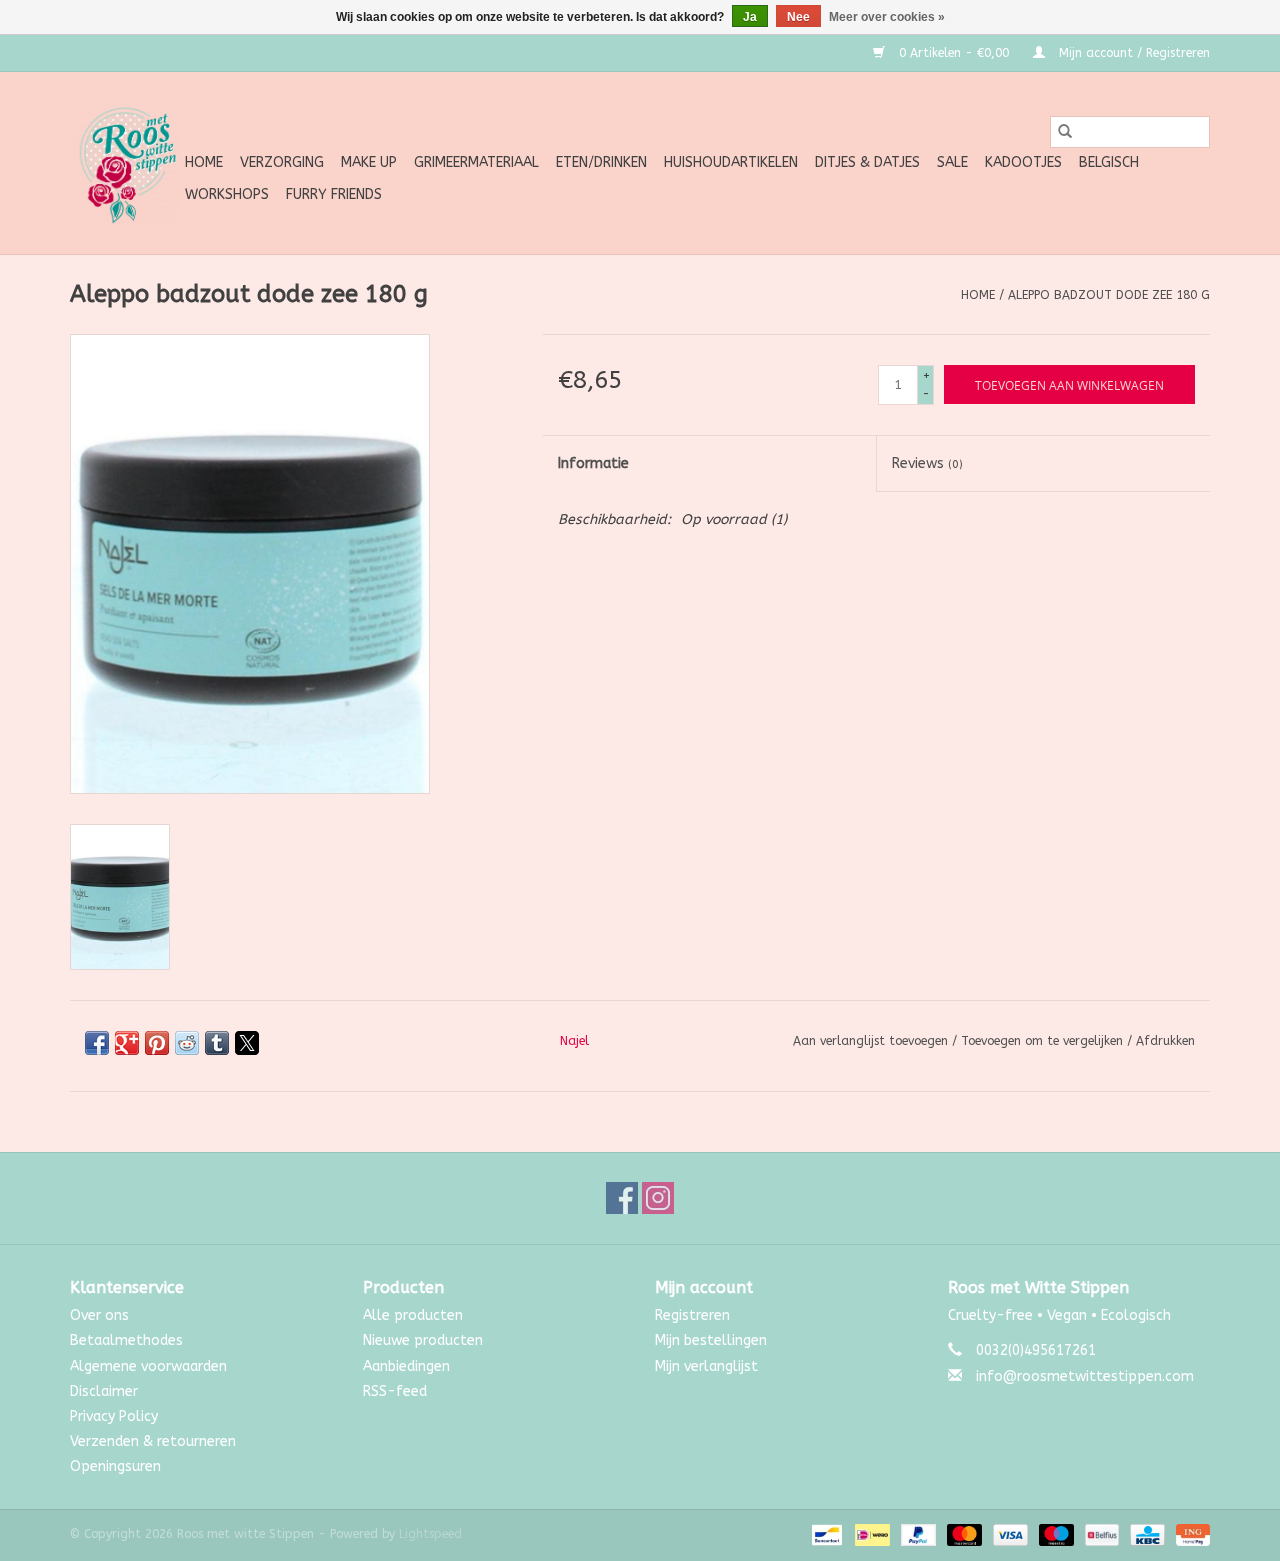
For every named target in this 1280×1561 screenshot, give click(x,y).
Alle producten (413, 1315)
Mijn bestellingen (711, 1340)
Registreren (692, 1315)
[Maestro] (1055, 1535)
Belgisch (1109, 162)
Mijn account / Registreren (1132, 53)
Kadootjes (1023, 162)
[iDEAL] (870, 1535)
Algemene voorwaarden (148, 1366)
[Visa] (1009, 1535)
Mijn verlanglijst (706, 1366)
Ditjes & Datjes (867, 162)
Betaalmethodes (126, 1340)
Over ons (99, 1315)
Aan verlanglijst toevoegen (872, 1041)
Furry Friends (334, 194)
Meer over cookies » (887, 17)
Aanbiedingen (406, 1366)
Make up (369, 162)
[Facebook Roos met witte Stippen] (622, 1198)
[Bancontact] (825, 1535)
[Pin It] (157, 1043)
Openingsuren (115, 1466)
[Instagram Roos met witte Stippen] (658, 1198)
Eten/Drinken (601, 162)
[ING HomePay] (1189, 1535)
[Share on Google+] (127, 1043)
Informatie (593, 463)
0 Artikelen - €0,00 (954, 53)
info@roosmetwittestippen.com (1085, 1376)
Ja (750, 17)
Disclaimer (104, 1391)
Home (204, 162)
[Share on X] (247, 1043)
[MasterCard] (963, 1535)
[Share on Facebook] (97, 1043)
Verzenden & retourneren (153, 1441)
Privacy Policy (114, 1416)
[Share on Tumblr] (217, 1043)
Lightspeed (430, 1534)
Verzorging (282, 162)
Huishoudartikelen (731, 162)
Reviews (927, 463)
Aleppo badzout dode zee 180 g (1109, 295)
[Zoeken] (1065, 132)
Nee (798, 17)
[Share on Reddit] (187, 1043)
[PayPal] (917, 1535)
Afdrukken (1165, 1041)
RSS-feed (395, 1391)
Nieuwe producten (423, 1340)
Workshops (227, 194)
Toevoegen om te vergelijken (1044, 1041)
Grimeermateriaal (476, 162)
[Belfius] (1100, 1535)
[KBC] (1145, 1535)
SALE (952, 162)
